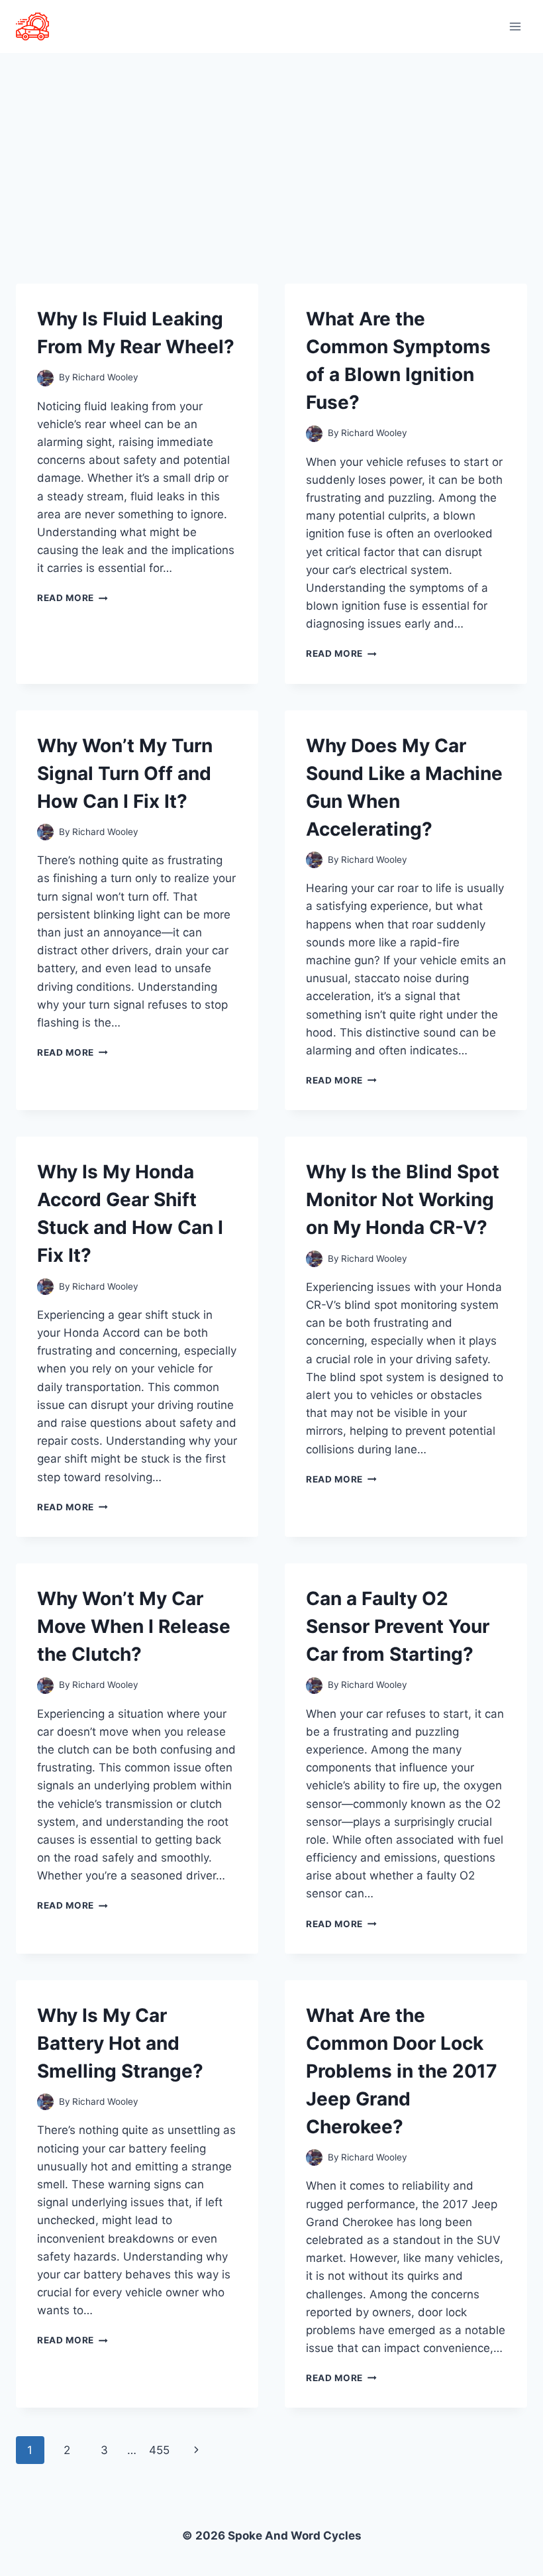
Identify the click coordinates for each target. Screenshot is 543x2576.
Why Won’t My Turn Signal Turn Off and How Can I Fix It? (125, 773)
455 (159, 2450)
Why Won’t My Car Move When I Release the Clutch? (134, 1626)
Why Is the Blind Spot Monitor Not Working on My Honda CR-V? (403, 1200)
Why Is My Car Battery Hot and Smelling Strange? (120, 2043)
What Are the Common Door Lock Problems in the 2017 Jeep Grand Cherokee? (402, 2071)
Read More (73, 598)
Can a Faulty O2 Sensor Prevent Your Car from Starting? (398, 1626)
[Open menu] (515, 26)
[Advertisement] (271, 152)
